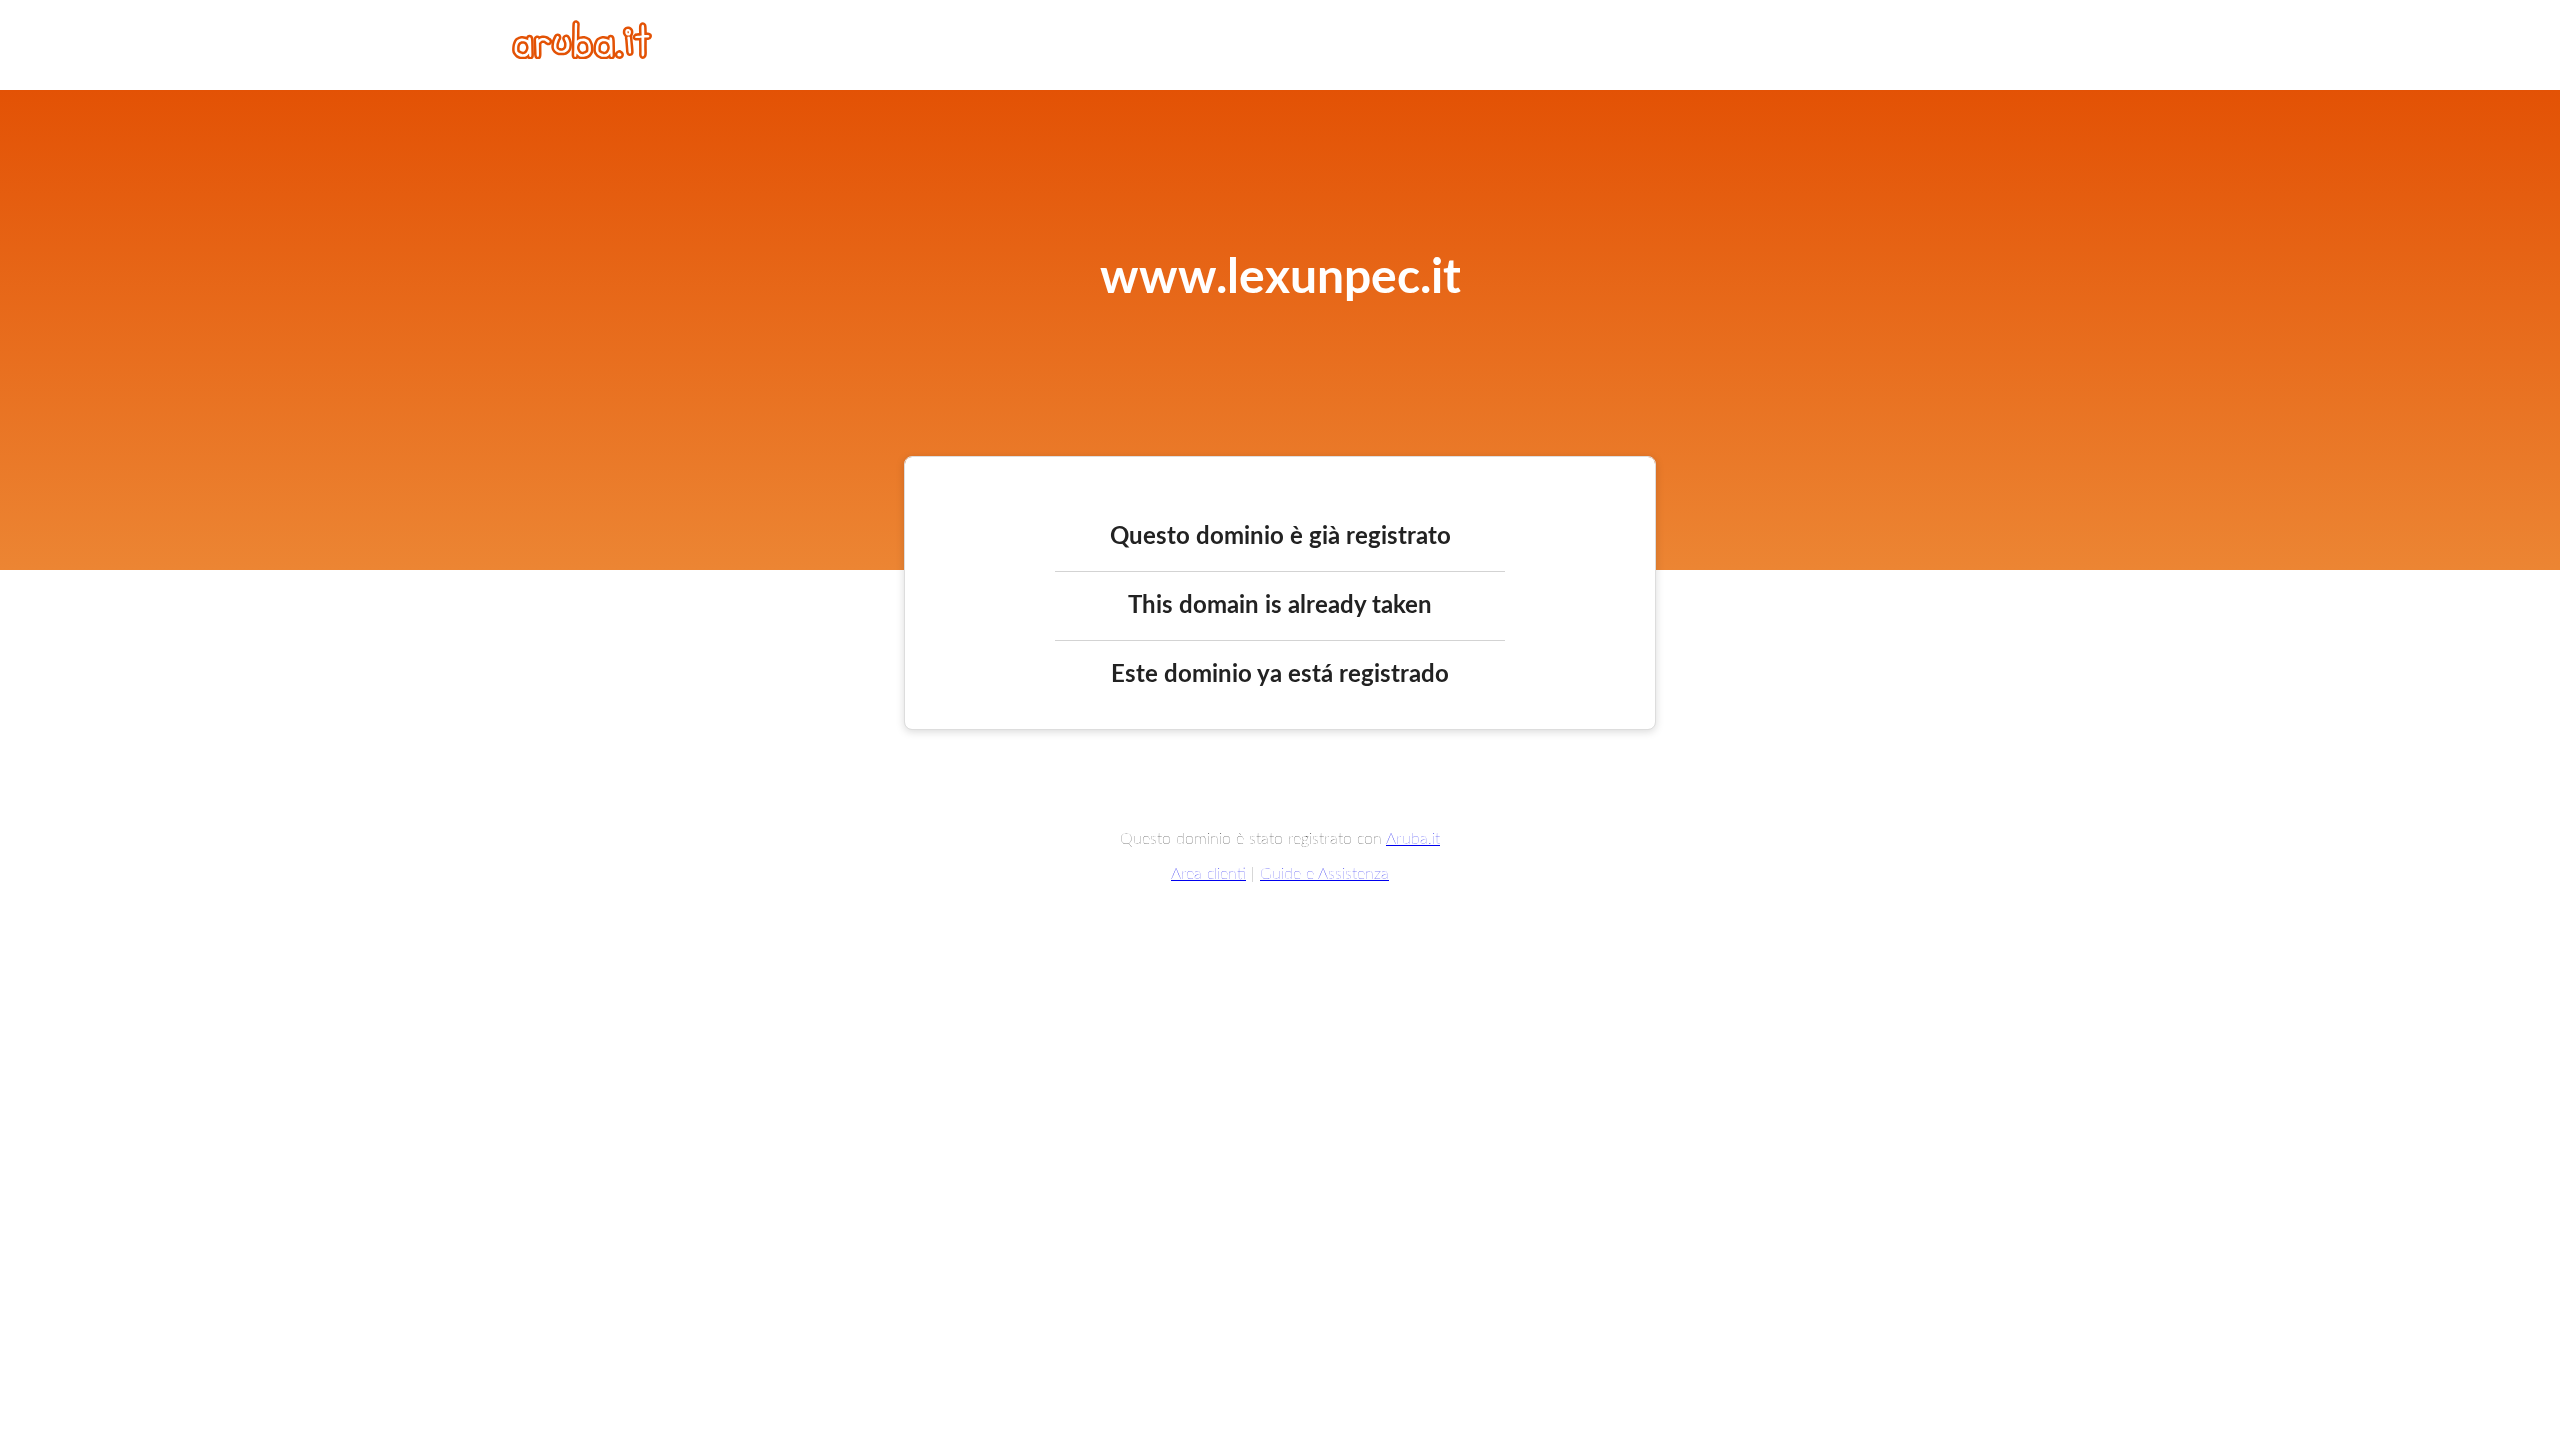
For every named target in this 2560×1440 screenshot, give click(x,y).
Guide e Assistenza (1324, 874)
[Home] (582, 54)
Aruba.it (1413, 839)
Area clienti (1208, 874)
